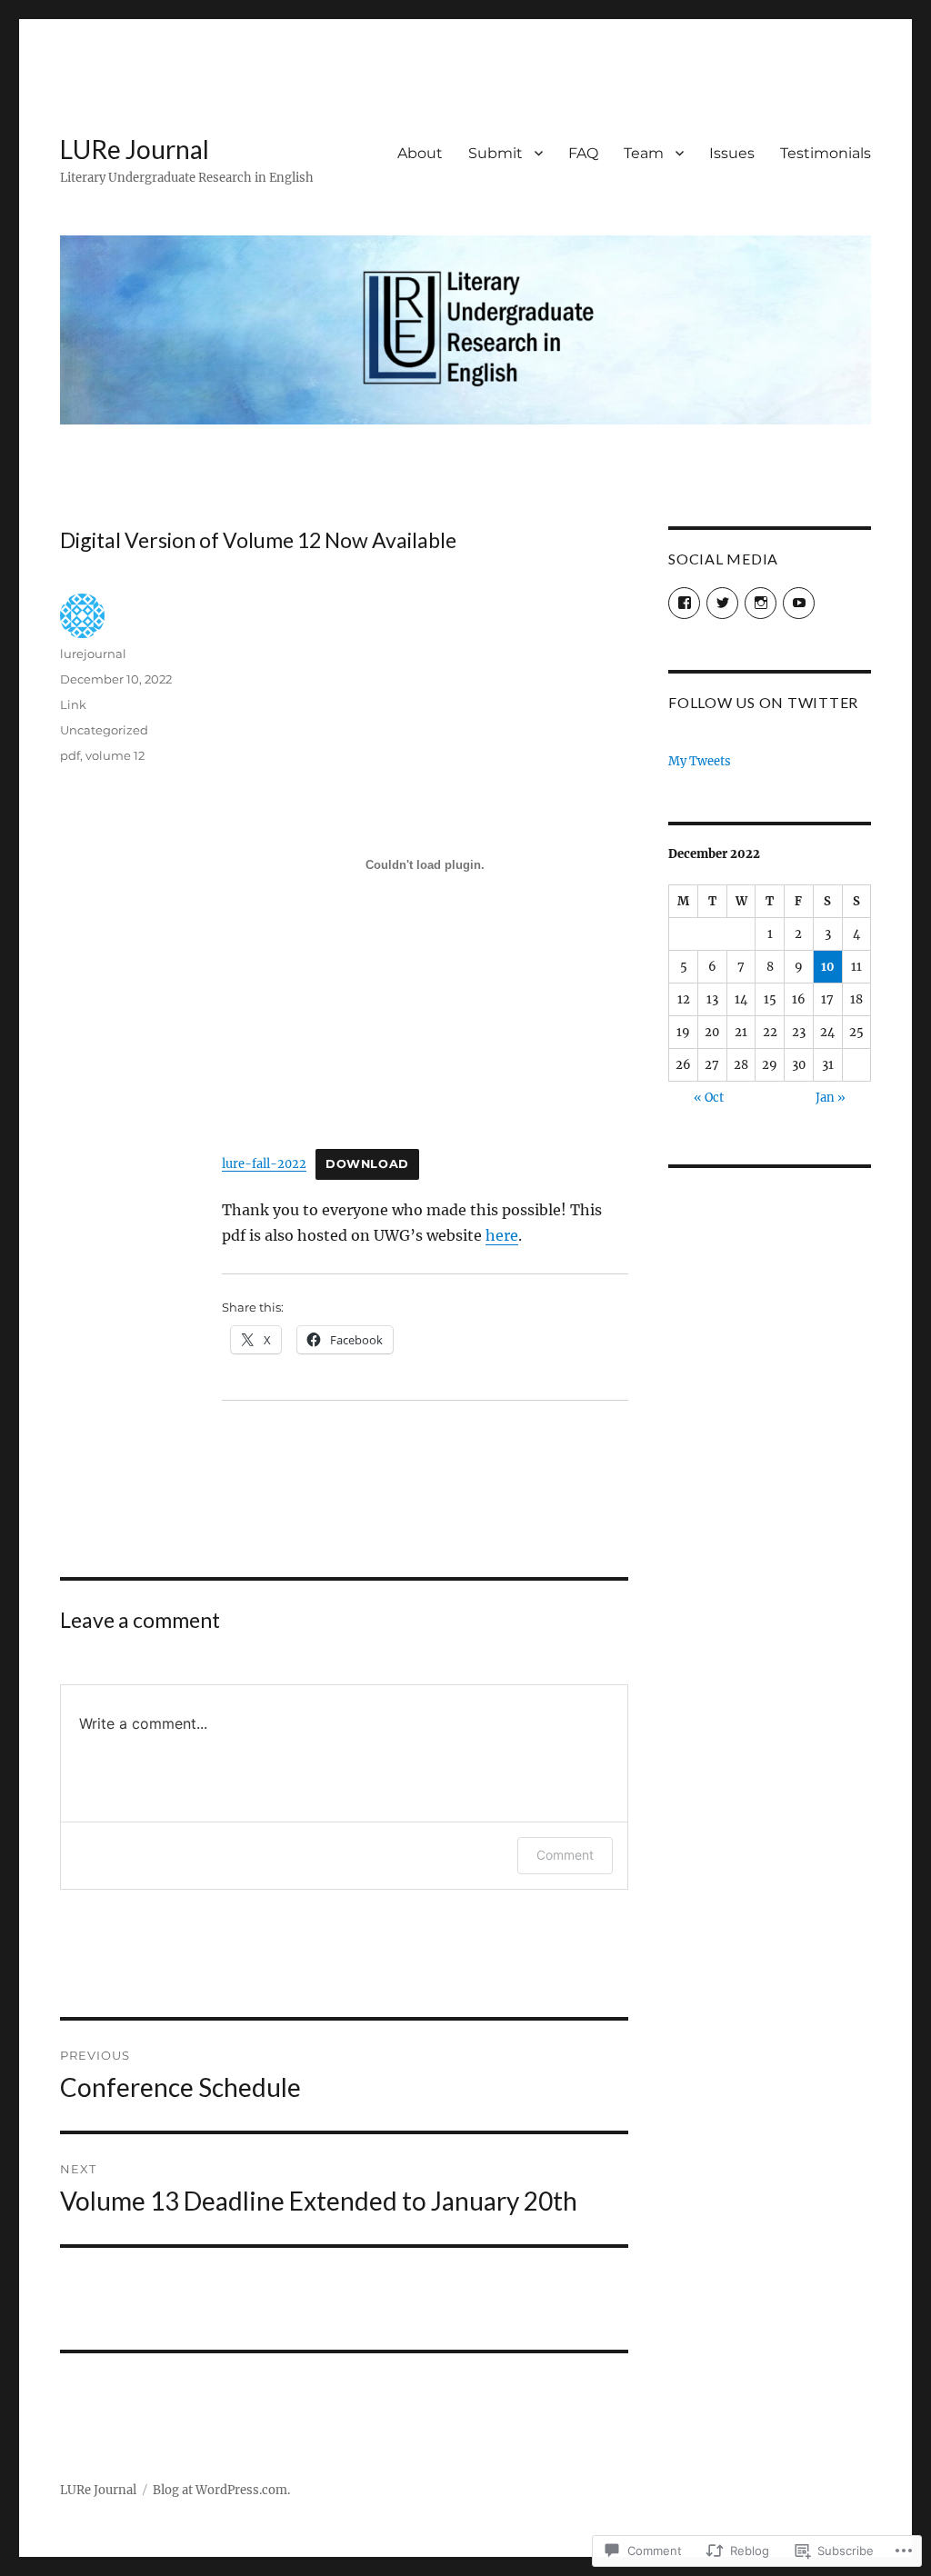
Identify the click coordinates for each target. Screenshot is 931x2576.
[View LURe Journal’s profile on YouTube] (799, 603)
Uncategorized (104, 730)
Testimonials (826, 153)
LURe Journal (135, 149)
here (502, 1235)
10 (828, 967)
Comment (565, 1855)
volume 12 (115, 755)
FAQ (583, 153)
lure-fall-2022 (264, 1163)
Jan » (831, 1098)
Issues (732, 153)
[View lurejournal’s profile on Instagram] (761, 603)
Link (73, 704)
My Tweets (700, 761)
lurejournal (93, 654)
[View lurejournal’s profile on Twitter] (722, 603)
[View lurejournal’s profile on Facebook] (684, 603)
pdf (70, 755)
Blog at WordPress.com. (221, 2490)
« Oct (709, 1098)
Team (644, 153)
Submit (496, 153)
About (420, 153)
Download (367, 1164)
